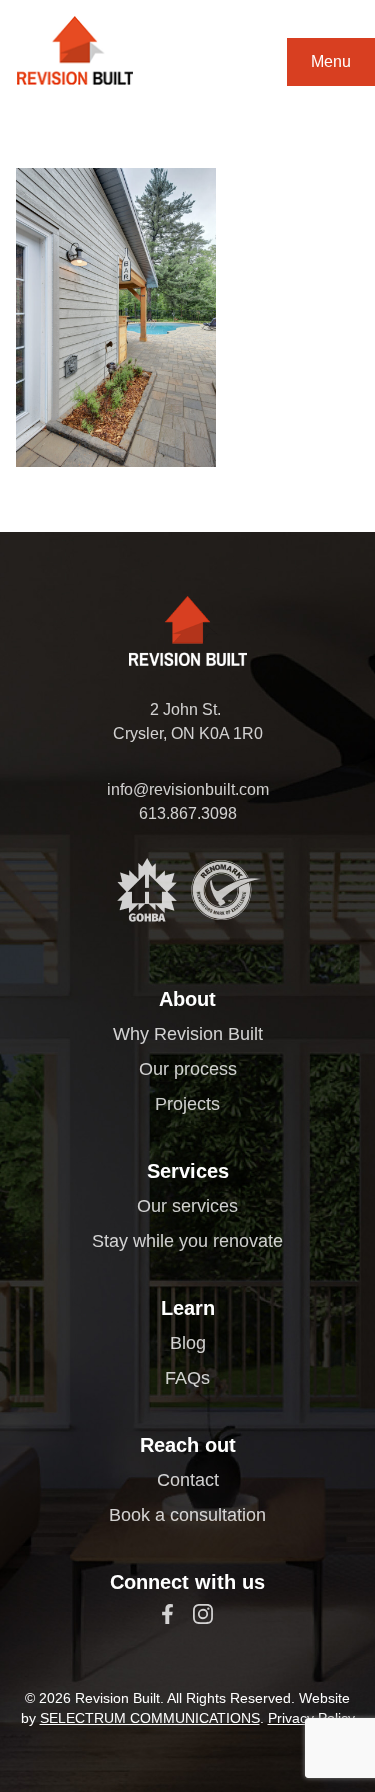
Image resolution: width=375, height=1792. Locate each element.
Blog (188, 1343)
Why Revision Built (188, 1034)
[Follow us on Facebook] (167, 1614)
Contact (188, 1480)
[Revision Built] (75, 51)
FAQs (187, 1378)
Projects (187, 1104)
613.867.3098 (188, 813)
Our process (188, 1069)
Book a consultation (187, 1515)
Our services (187, 1206)
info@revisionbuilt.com (188, 789)
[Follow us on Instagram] (203, 1614)
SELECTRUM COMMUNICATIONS (150, 1718)
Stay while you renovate (187, 1241)
